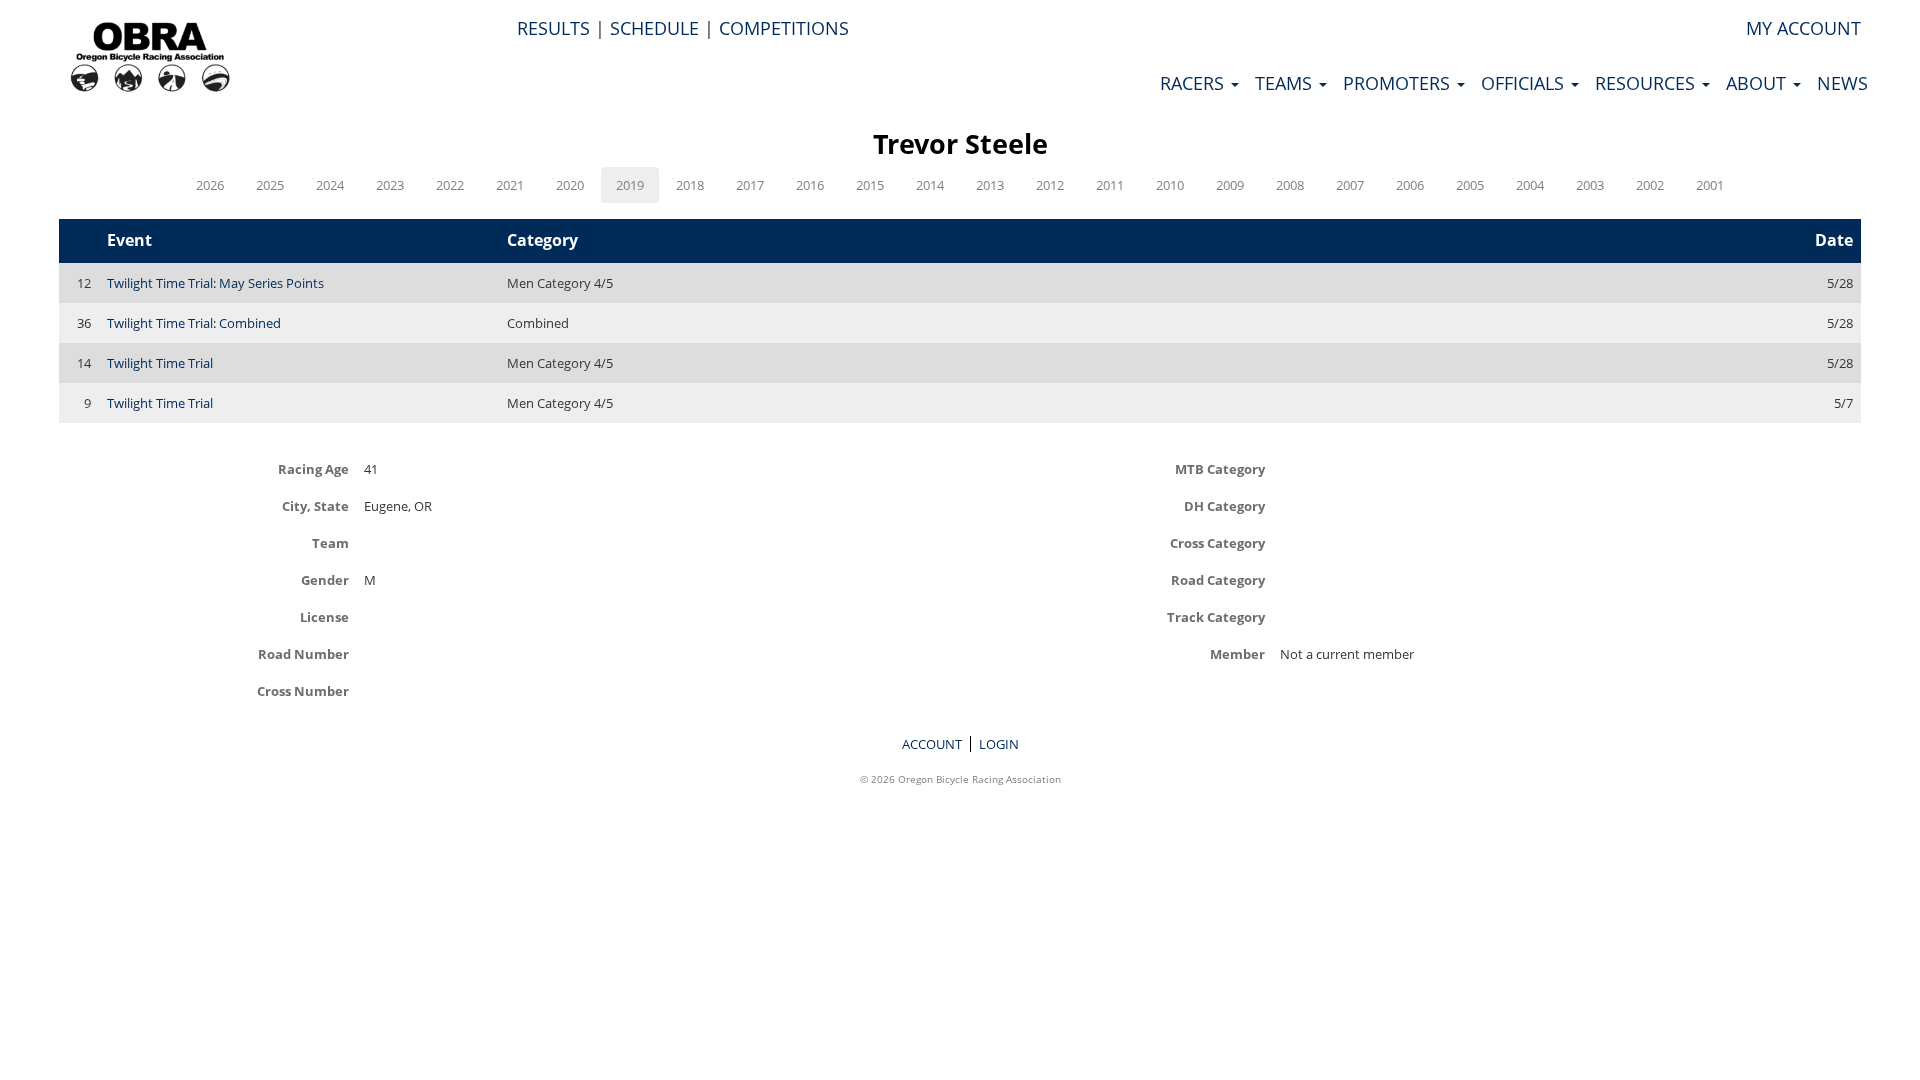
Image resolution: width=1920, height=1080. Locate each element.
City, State (315, 505)
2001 (1710, 185)
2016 (810, 185)
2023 (390, 185)
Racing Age (313, 468)
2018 (690, 185)
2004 (1530, 185)
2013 (990, 185)
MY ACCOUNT (1803, 28)
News (1842, 83)
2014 (930, 185)
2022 (450, 185)
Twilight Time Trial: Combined (194, 323)
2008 (1290, 185)
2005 (1470, 185)
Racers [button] (1194, 83)
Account (932, 744)
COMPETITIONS (784, 28)
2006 (1410, 185)
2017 (750, 185)
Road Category (1218, 579)
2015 (870, 185)
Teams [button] (1286, 83)
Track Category (1216, 616)
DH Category (1224, 505)
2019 (630, 185)
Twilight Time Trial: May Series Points (215, 283)
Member (1237, 653)
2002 (1650, 185)
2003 (1590, 185)
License (324, 616)
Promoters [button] (1399, 83)
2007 (1350, 185)
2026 (210, 185)
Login (999, 744)
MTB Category (1220, 468)
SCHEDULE (654, 28)
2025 (270, 185)
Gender (325, 579)
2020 (570, 185)
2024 (330, 185)
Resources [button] (1647, 83)
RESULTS (553, 28)
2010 (1170, 185)
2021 (510, 185)
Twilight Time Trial (160, 363)
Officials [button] (1525, 83)
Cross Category (1217, 542)
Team (330, 542)
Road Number (303, 653)
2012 (1050, 185)
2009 (1230, 185)
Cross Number (303, 690)
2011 (1110, 185)
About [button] (1758, 83)
